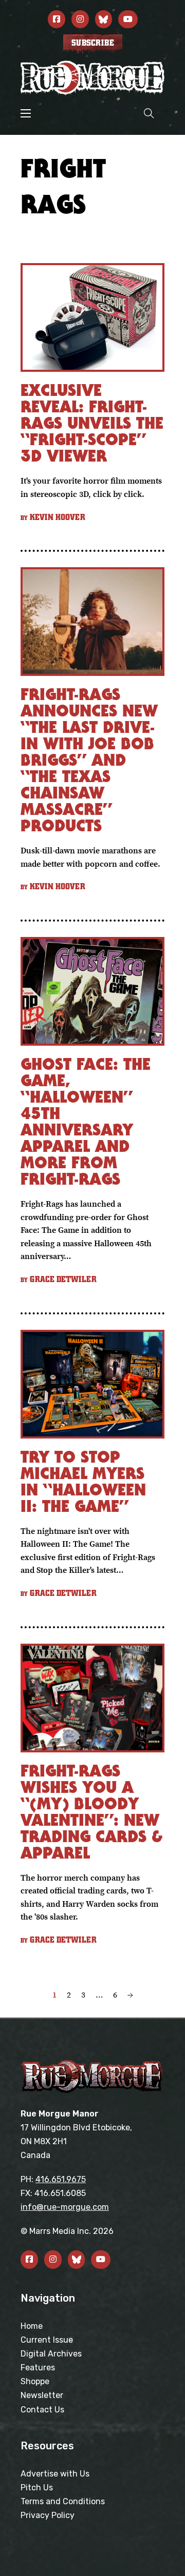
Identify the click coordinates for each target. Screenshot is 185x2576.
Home (32, 2326)
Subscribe (93, 43)
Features (38, 2368)
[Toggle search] (149, 113)
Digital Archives (51, 2354)
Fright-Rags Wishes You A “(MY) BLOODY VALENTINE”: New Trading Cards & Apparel (91, 1812)
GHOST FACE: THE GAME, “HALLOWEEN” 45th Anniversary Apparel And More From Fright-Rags (86, 1121)
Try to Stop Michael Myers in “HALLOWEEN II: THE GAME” (83, 1481)
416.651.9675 (61, 2179)
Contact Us (42, 2410)
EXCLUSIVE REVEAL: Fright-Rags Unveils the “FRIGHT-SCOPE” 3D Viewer (92, 423)
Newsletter (42, 2395)
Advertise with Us (55, 2474)
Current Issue (47, 2340)
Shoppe (35, 2381)
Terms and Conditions (63, 2501)
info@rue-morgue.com (65, 2207)
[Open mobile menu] (26, 113)
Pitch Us (37, 2488)
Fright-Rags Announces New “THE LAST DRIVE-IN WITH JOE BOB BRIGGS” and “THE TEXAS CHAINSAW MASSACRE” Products (89, 760)
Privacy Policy (48, 2515)
